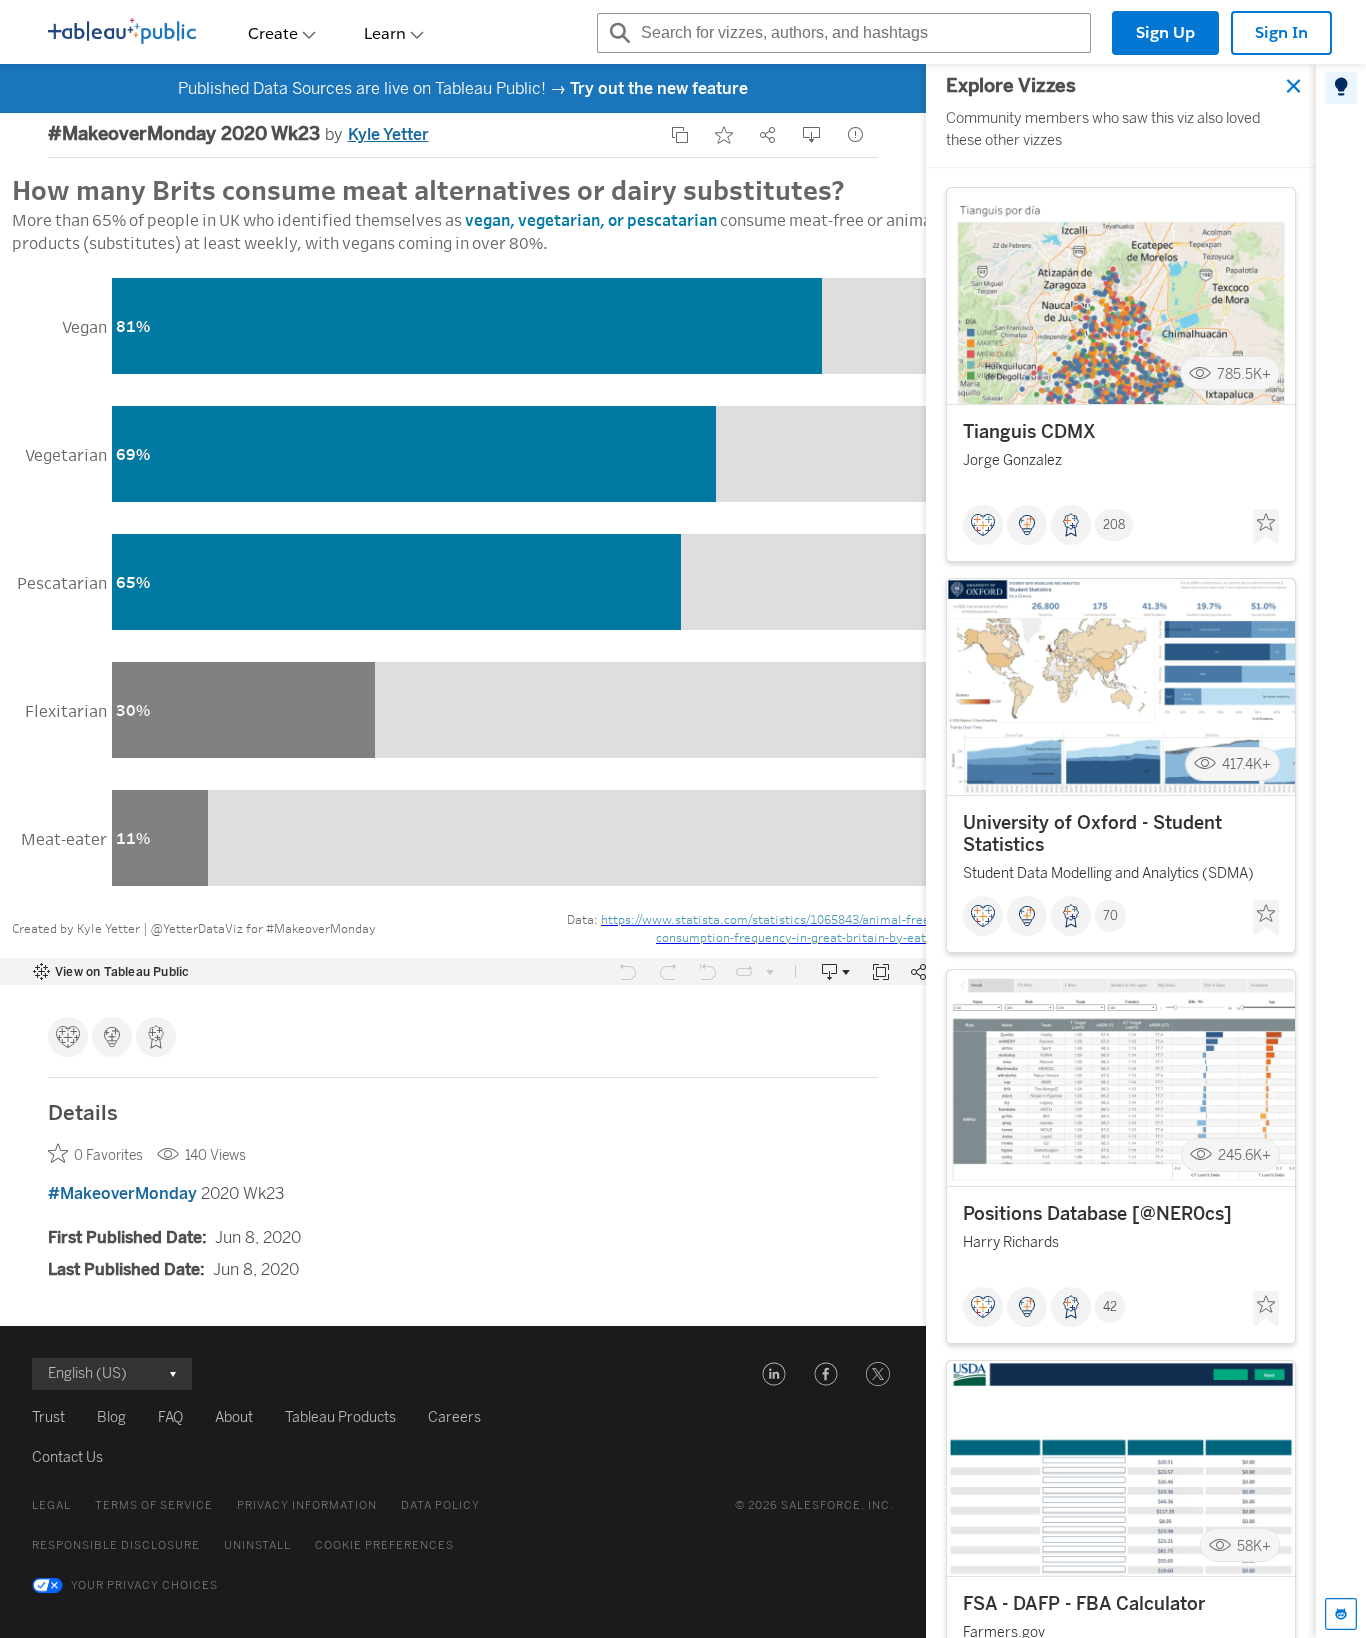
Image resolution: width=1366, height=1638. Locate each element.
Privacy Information (307, 1505)
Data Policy (440, 1505)
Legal (51, 1505)
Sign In (1281, 32)
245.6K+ (1244, 1155)
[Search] (617, 33)
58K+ (1254, 1545)
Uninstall (257, 1545)
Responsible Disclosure (116, 1545)
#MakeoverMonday (122, 1193)
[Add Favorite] (724, 135)
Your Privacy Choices (144, 1585)
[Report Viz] (856, 135)
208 (1114, 525)
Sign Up (1165, 32)
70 (1110, 916)
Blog (111, 1417)
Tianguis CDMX (1029, 432)
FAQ (170, 1417)
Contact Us (67, 1457)
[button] (774, 1374)
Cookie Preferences (384, 1545)
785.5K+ (1244, 373)
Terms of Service (154, 1505)
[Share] (768, 135)
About (234, 1417)
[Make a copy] (680, 135)
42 (1110, 1307)
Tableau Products (340, 1417)
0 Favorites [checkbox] (108, 1155)
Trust (48, 1417)
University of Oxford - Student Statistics (1092, 834)
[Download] (812, 135)
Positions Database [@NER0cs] (1097, 1214)
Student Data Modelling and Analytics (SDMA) (1108, 873)
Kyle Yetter (388, 134)
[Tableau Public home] (122, 33)
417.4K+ (1246, 764)
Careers (454, 1417)
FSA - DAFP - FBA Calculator (1084, 1604)
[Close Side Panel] (1294, 86)
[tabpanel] (1121, 851)
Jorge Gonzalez (1012, 460)
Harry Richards (1011, 1242)
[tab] (1341, 88)
